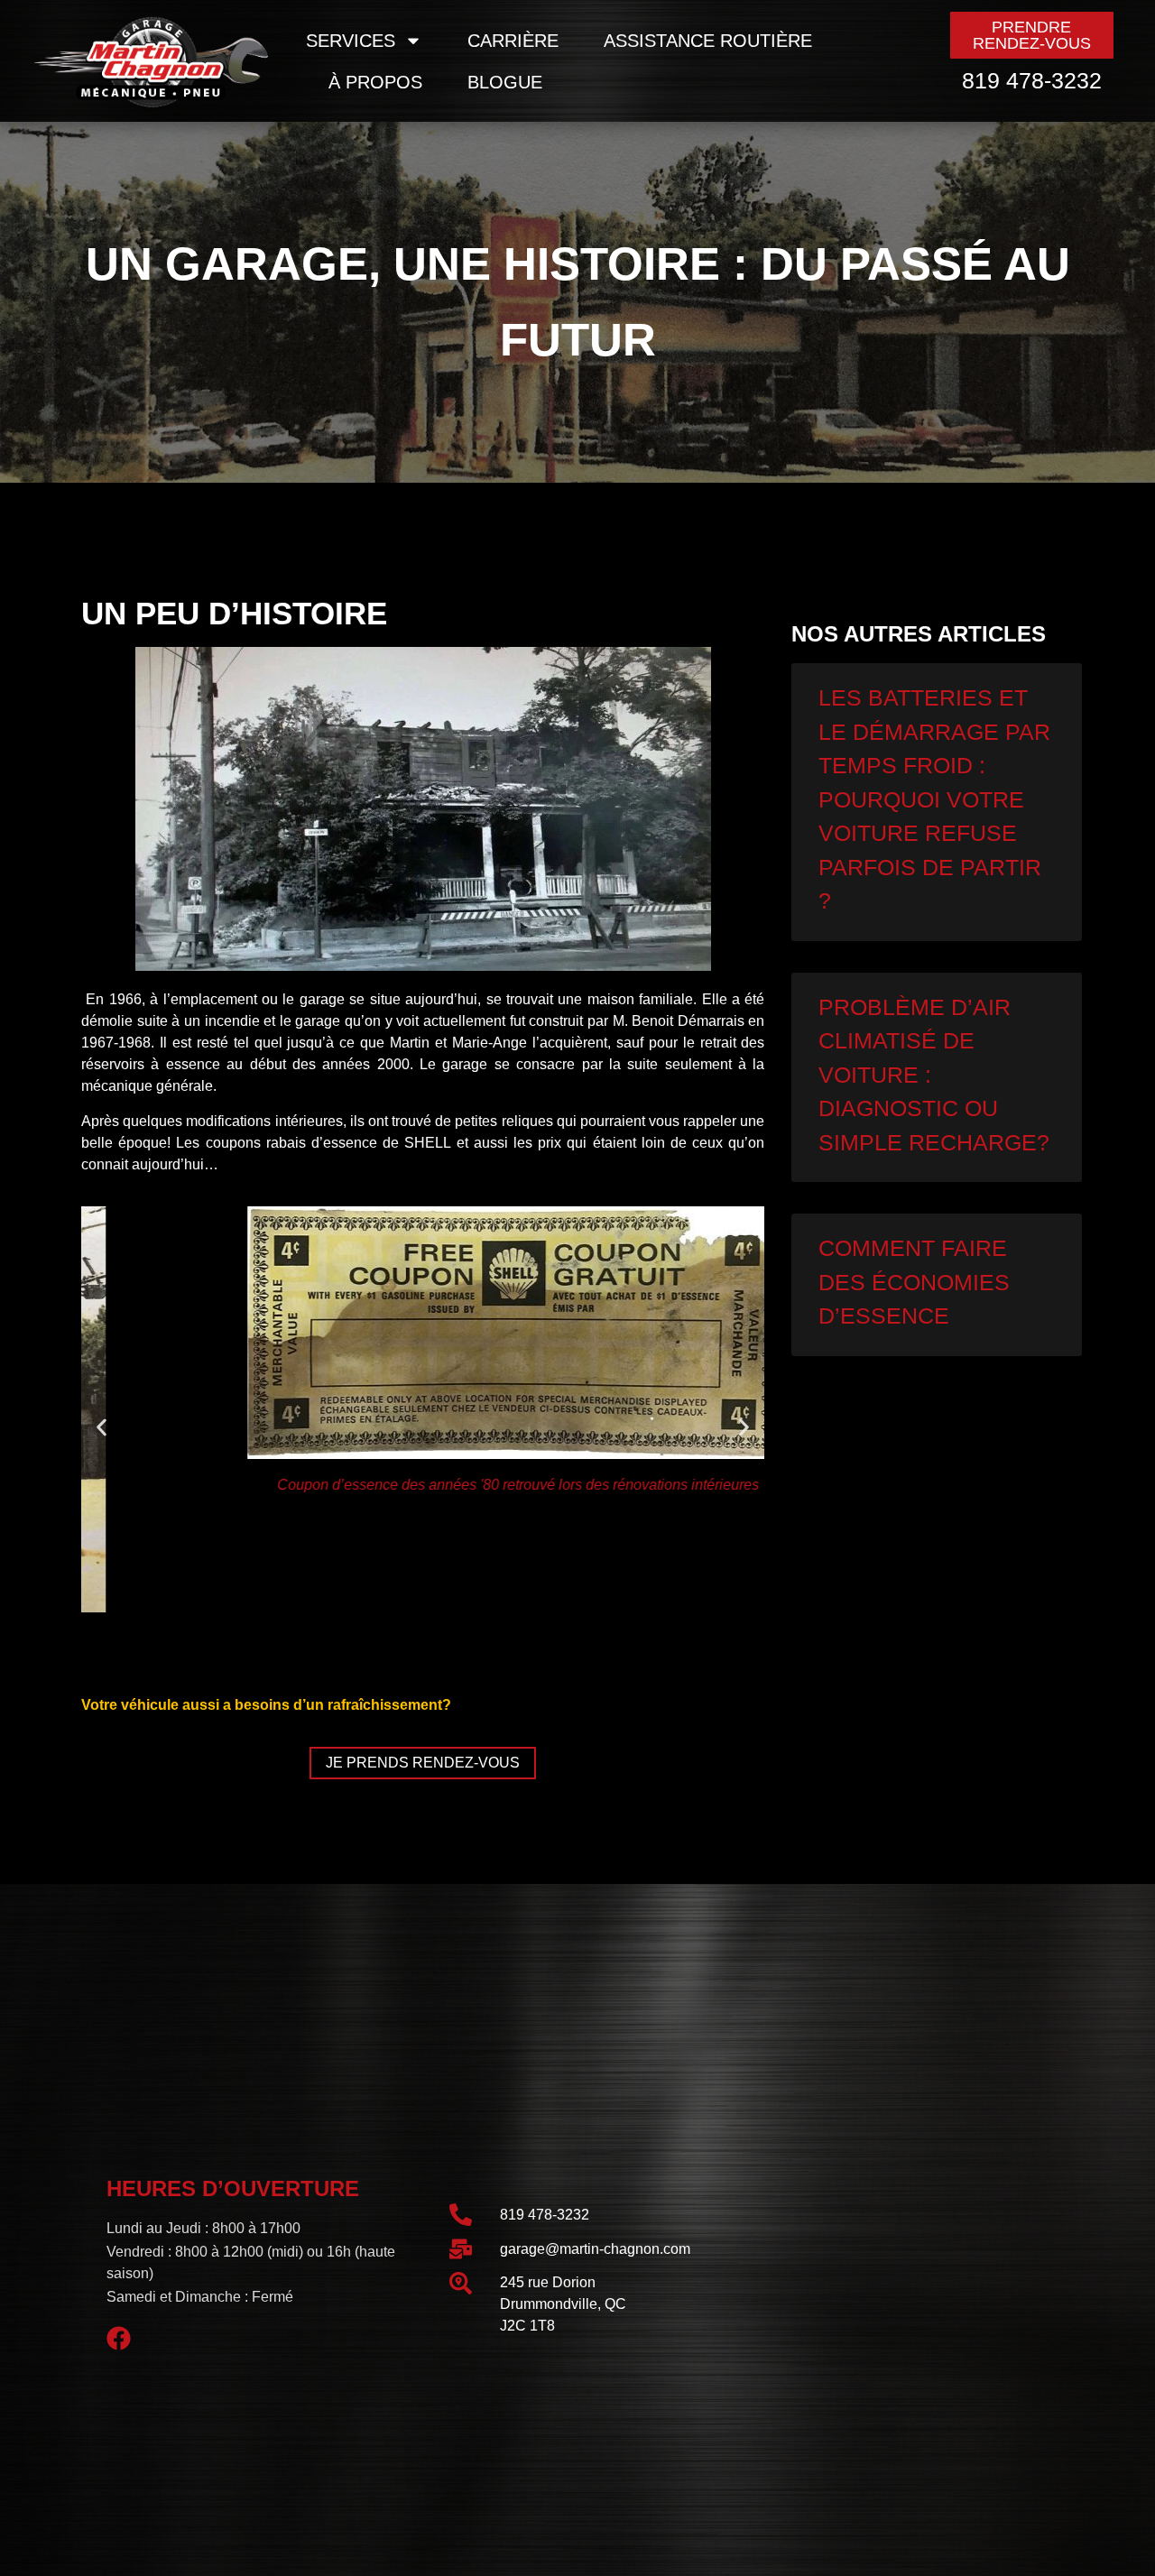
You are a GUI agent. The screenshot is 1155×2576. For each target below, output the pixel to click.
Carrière (513, 41)
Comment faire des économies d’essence (914, 1282)
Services (351, 41)
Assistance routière (708, 41)
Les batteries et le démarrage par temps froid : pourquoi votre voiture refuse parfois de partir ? (934, 799)
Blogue (505, 82)
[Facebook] (119, 2339)
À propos (375, 82)
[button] (102, 1428)
